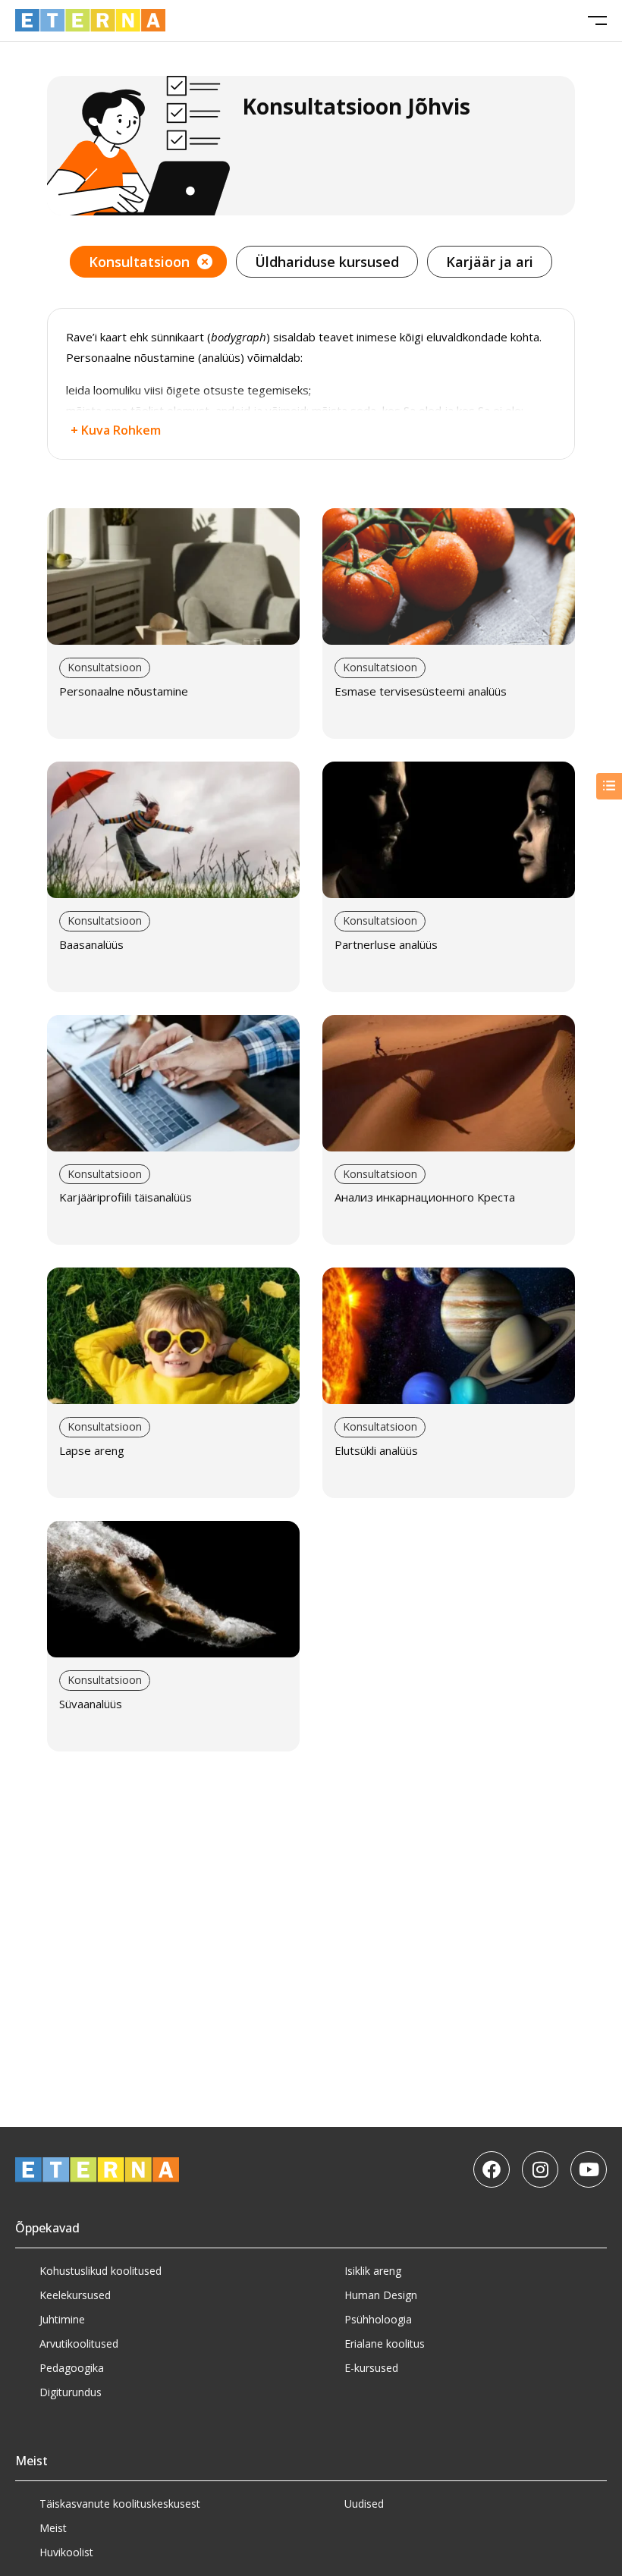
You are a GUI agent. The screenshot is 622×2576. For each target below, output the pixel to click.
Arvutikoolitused (79, 2344)
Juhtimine (62, 2319)
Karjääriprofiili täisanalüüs (126, 1197)
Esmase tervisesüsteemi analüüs (421, 691)
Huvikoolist (66, 2552)
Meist (53, 2528)
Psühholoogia (378, 2319)
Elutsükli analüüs (376, 1450)
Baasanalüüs (91, 944)
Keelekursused (75, 2295)
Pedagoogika (72, 2368)
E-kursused (371, 2368)
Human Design (381, 2295)
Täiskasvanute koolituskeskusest (120, 2504)
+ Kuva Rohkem (116, 430)
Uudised (364, 2504)
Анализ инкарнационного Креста (425, 1197)
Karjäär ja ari (490, 262)
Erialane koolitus (385, 2344)
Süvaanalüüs (91, 1704)
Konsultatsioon (139, 262)
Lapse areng (92, 1450)
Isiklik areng (373, 2271)
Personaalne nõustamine (124, 691)
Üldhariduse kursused (327, 262)
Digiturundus (71, 2392)
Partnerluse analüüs (386, 944)
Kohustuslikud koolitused (101, 2271)
